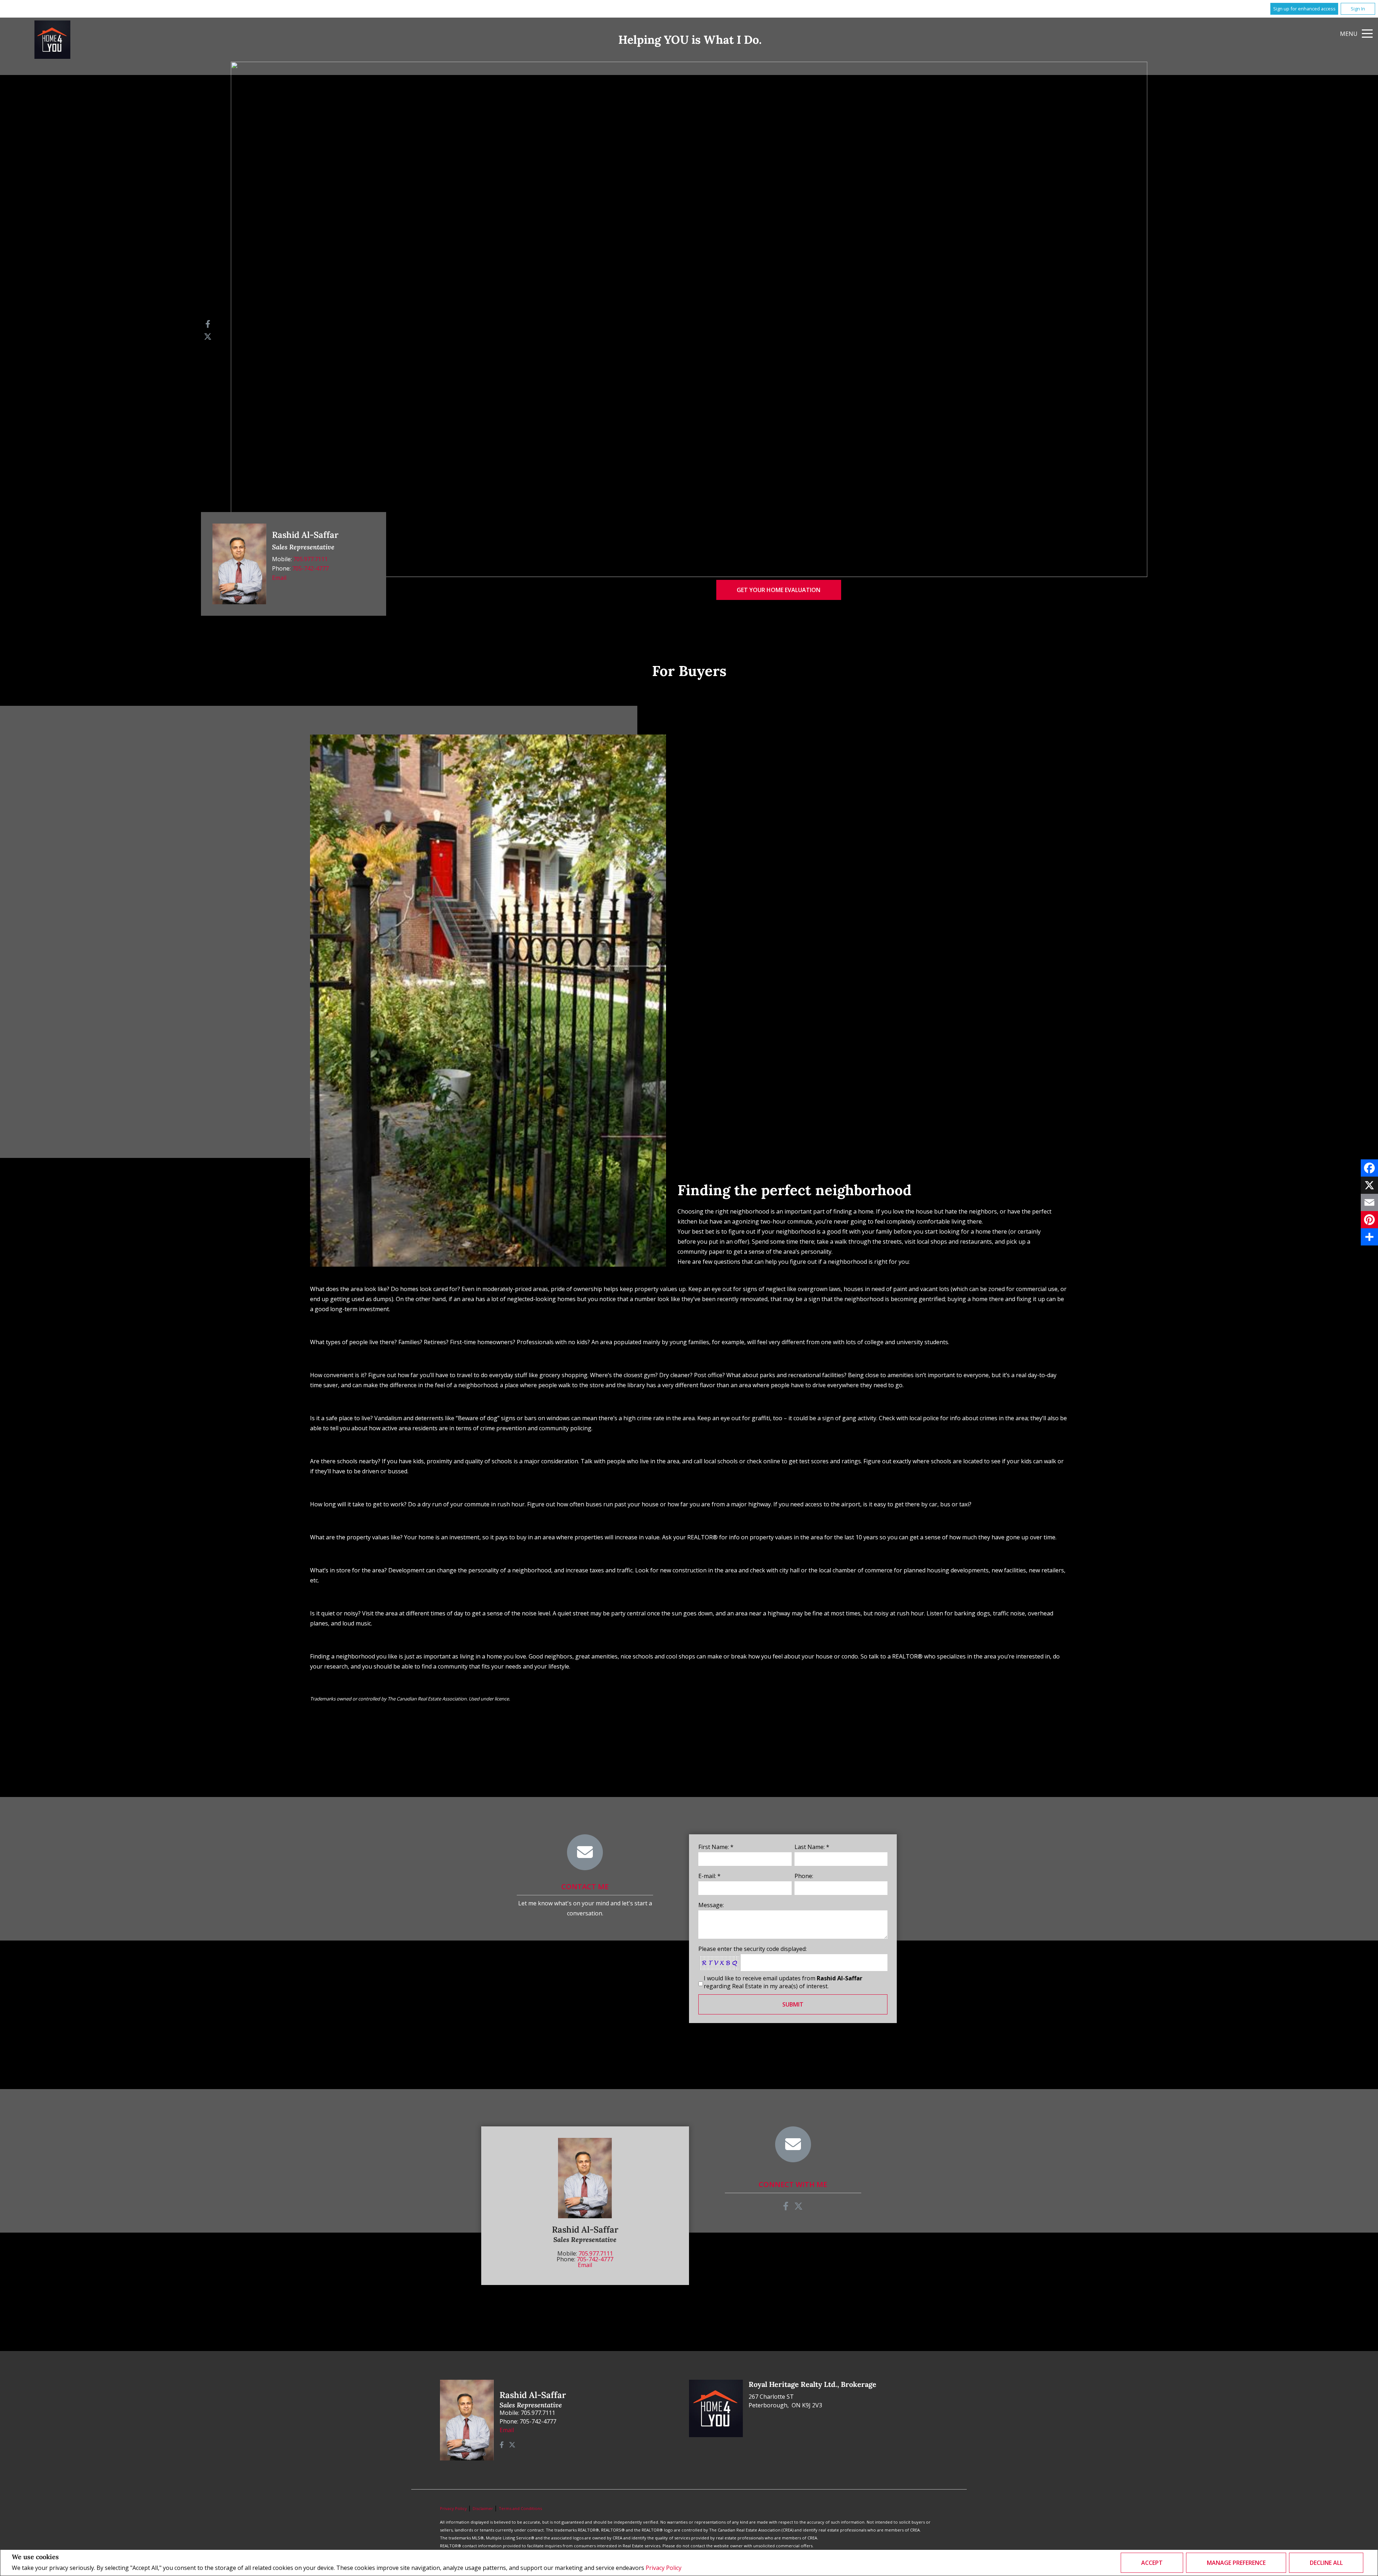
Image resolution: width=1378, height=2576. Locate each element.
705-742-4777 (310, 568)
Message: (711, 1905)
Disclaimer (483, 2508)
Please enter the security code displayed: (753, 1949)
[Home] (52, 40)
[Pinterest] (1369, 1220)
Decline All (1326, 2563)
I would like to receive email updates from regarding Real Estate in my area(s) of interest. (783, 1982)
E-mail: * (709, 1876)
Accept (1152, 2563)
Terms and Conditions (520, 2508)
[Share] (1369, 1237)
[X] (1369, 1185)
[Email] (1369, 1202)
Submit (793, 2004)
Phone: (804, 1876)
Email (279, 578)
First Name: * (716, 1847)
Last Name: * (812, 1847)
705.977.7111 (310, 559)
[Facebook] (1369, 1168)
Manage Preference (1236, 2563)
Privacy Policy (664, 2568)
